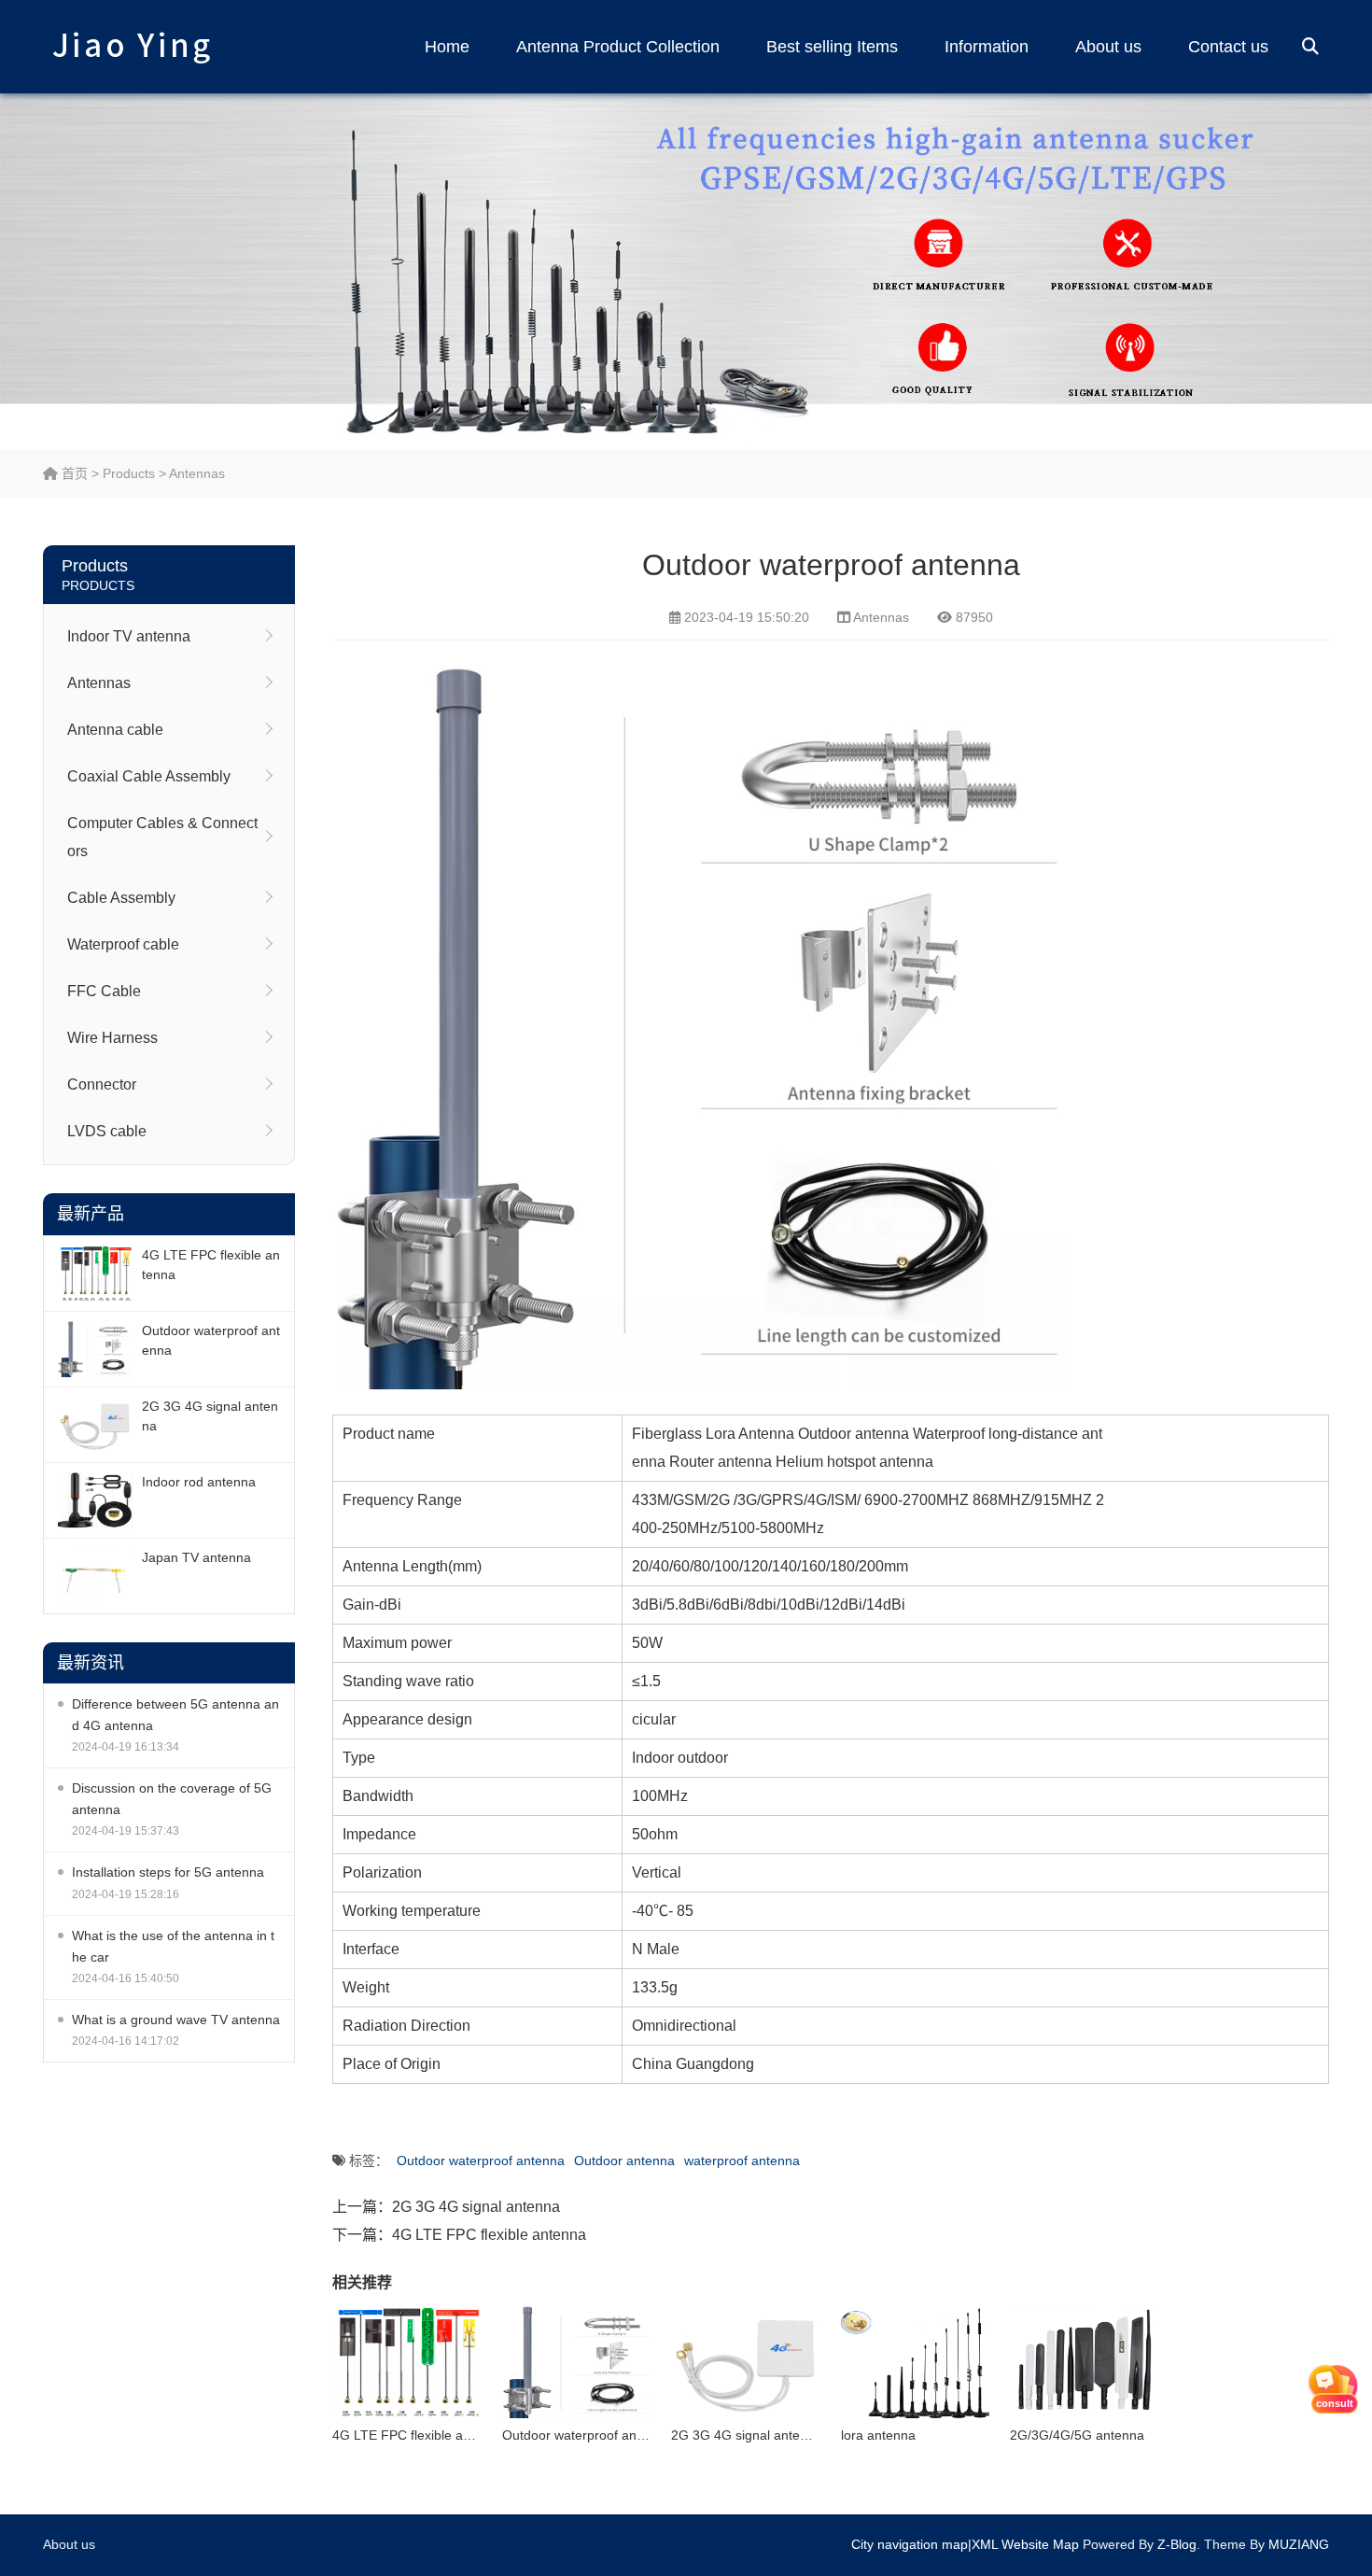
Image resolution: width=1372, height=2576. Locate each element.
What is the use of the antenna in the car (173, 1946)
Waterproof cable (123, 944)
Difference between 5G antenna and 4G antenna (175, 1715)
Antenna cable (115, 730)
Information (987, 47)
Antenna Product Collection (618, 47)
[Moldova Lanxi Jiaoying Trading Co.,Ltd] (132, 47)
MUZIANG (1299, 2544)
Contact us (1228, 47)
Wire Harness (112, 1038)
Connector (102, 1084)
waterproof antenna (742, 2161)
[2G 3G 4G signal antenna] (95, 1425)
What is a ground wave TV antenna (176, 2020)
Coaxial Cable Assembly (149, 776)
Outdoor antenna (624, 2161)
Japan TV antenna (196, 1557)
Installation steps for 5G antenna (168, 1872)
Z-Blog (1177, 2544)
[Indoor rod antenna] (95, 1500)
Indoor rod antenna (199, 1482)
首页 (73, 473)
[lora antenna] (916, 2362)
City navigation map (910, 2544)
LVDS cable (107, 1131)
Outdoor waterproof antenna (211, 1340)
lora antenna (878, 2435)
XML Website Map (1025, 2544)
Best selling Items (832, 47)
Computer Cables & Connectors (162, 837)
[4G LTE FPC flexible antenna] (95, 1274)
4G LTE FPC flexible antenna (211, 1265)
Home (447, 47)
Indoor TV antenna (129, 636)
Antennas (197, 473)
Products (129, 473)
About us (1108, 47)
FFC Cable (104, 991)
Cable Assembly (121, 898)
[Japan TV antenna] (95, 1576)
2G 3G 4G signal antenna (210, 1416)
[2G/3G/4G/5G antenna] (1085, 2362)
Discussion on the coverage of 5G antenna (172, 1799)
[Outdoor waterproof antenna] (95, 1349)
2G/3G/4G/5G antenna (1077, 2435)
